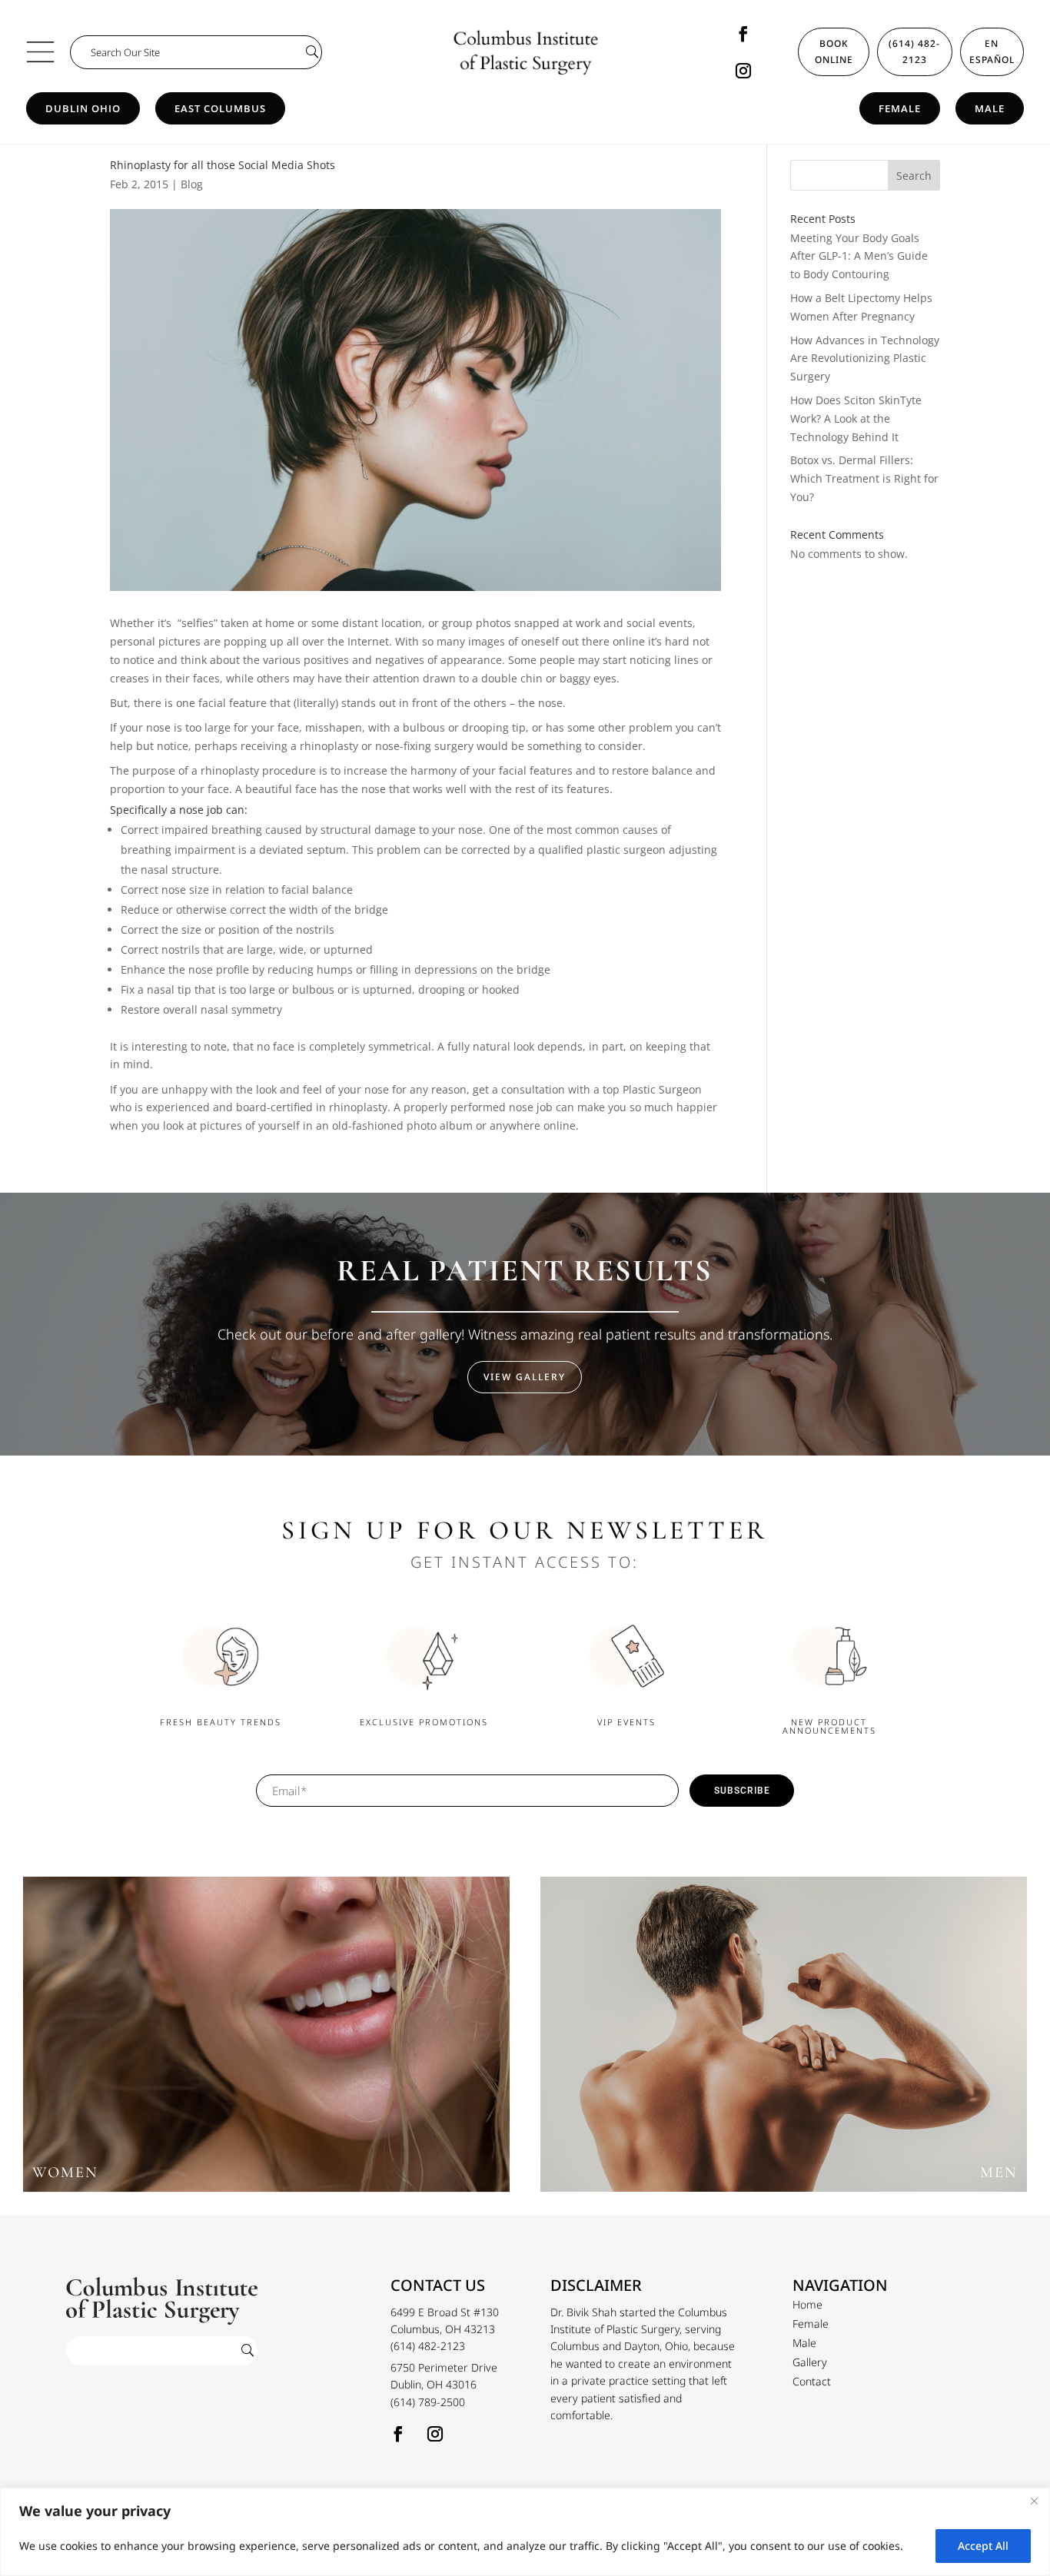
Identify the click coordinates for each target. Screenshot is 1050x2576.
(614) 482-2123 (914, 51)
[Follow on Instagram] (743, 71)
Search (914, 176)
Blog (192, 184)
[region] (525, 2532)
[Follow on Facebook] (743, 34)
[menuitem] (807, 2305)
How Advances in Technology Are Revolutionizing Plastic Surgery (865, 359)
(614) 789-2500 (428, 2402)
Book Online (834, 51)
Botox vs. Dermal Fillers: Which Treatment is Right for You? (864, 478)
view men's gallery (784, 2042)
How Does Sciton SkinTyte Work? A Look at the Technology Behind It (856, 418)
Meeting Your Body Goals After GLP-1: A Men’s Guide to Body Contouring (859, 256)
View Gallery (525, 1377)
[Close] (1034, 2501)
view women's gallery (266, 2042)
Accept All (983, 2546)
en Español (992, 51)
